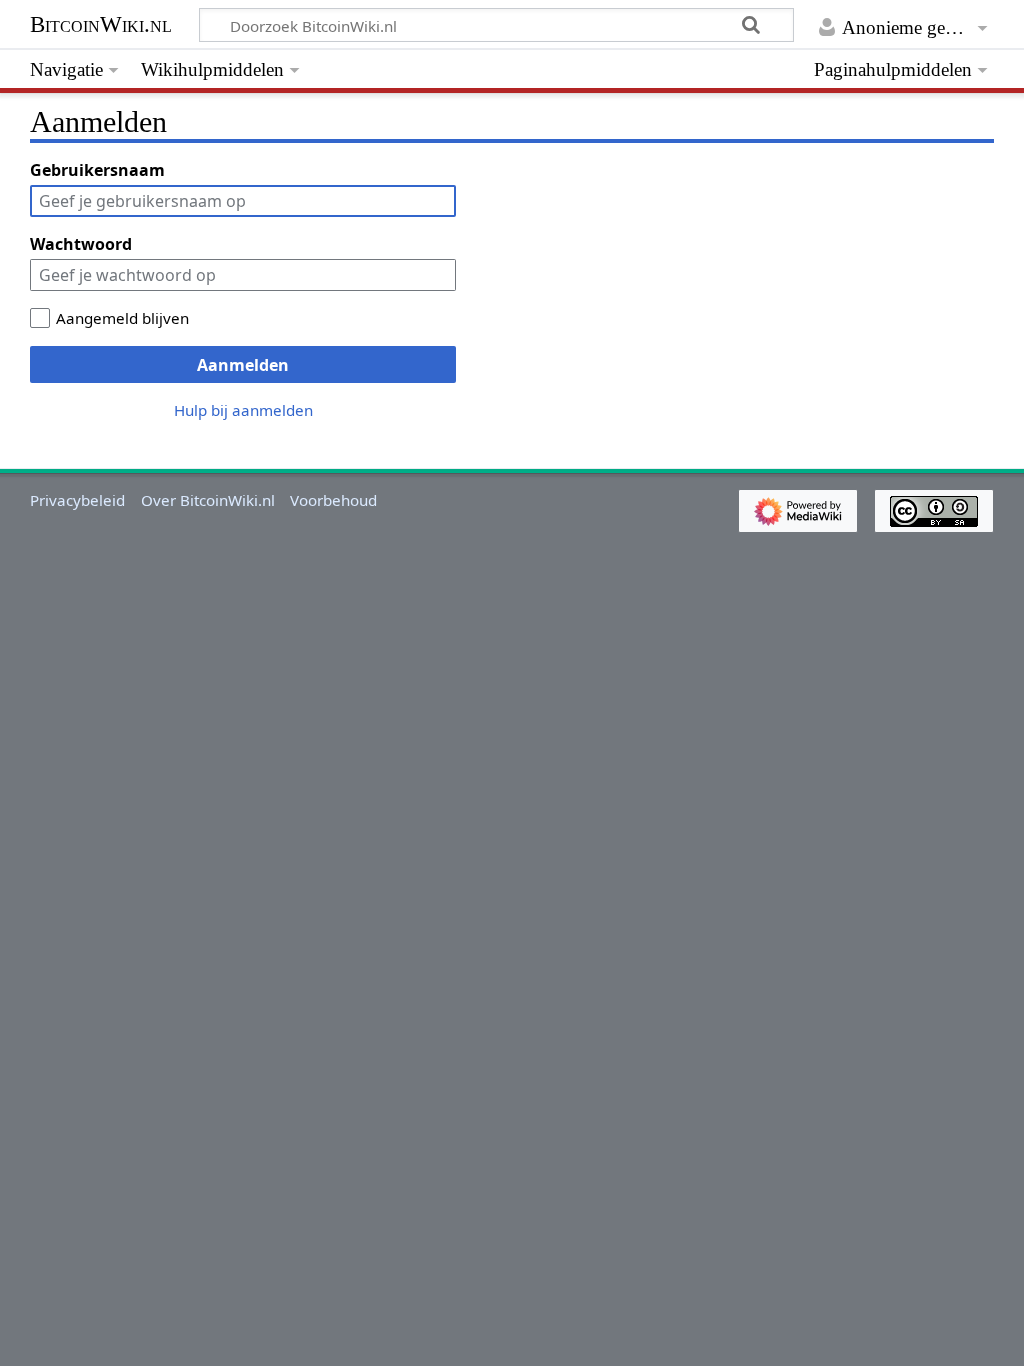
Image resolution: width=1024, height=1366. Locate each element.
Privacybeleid (77, 500)
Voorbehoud (333, 500)
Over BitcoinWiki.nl (208, 500)
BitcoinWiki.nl (101, 24)
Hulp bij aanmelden (243, 410)
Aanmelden (243, 365)
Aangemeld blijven (122, 318)
